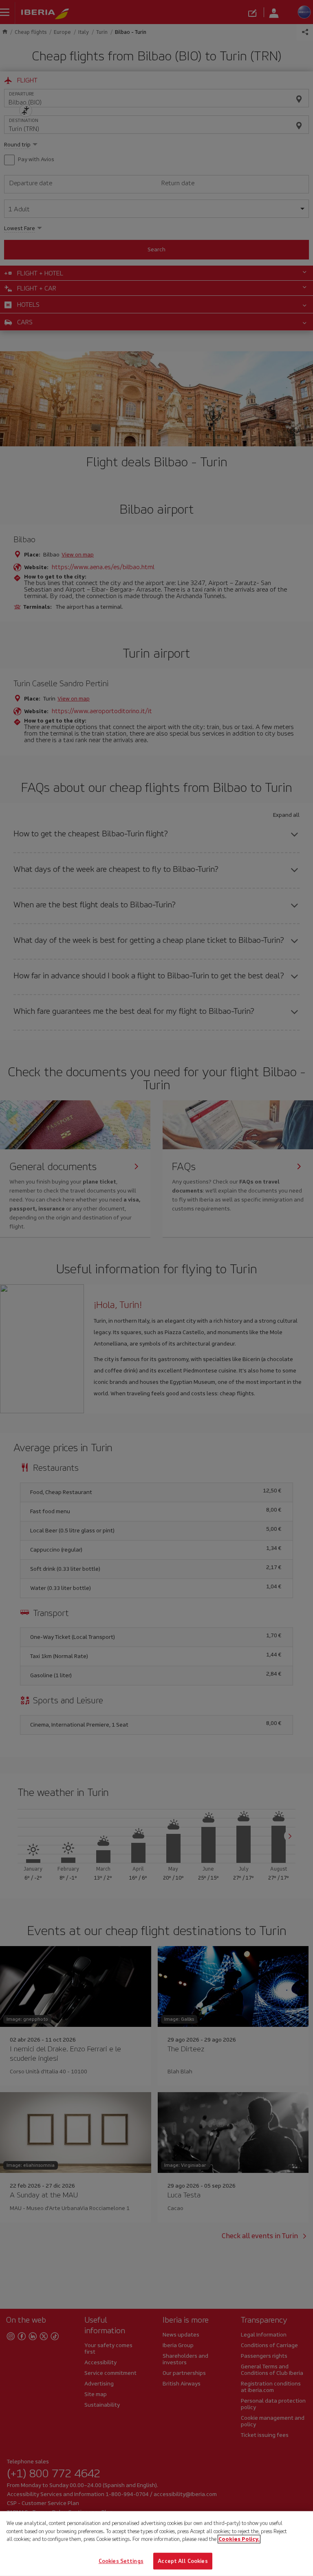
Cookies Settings (121, 2561)
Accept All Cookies (183, 2561)
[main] (156, 2544)
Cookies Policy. (239, 2539)
